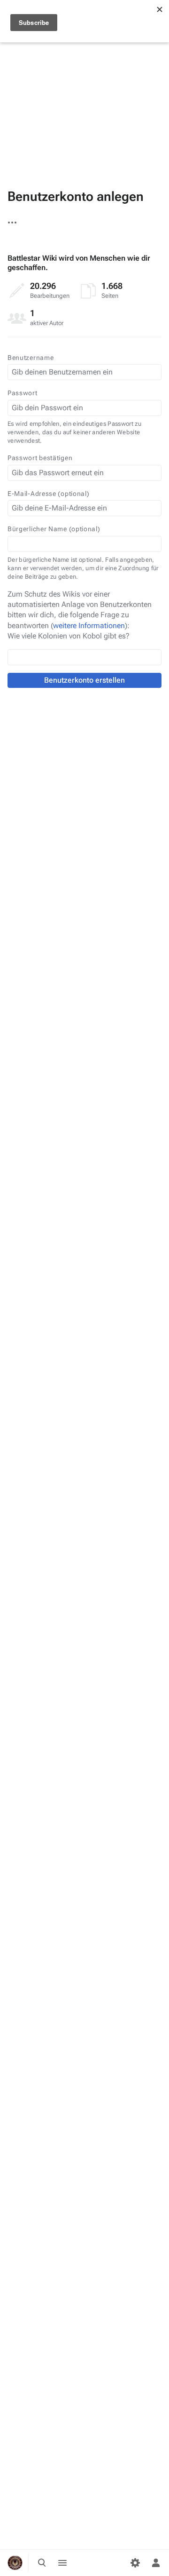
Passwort (23, 393)
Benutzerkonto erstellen (84, 680)
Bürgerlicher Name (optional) (54, 529)
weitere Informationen (89, 626)
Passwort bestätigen (40, 458)
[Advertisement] (84, 85)
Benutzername (31, 358)
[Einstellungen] (135, 2563)
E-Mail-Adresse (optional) (49, 494)
